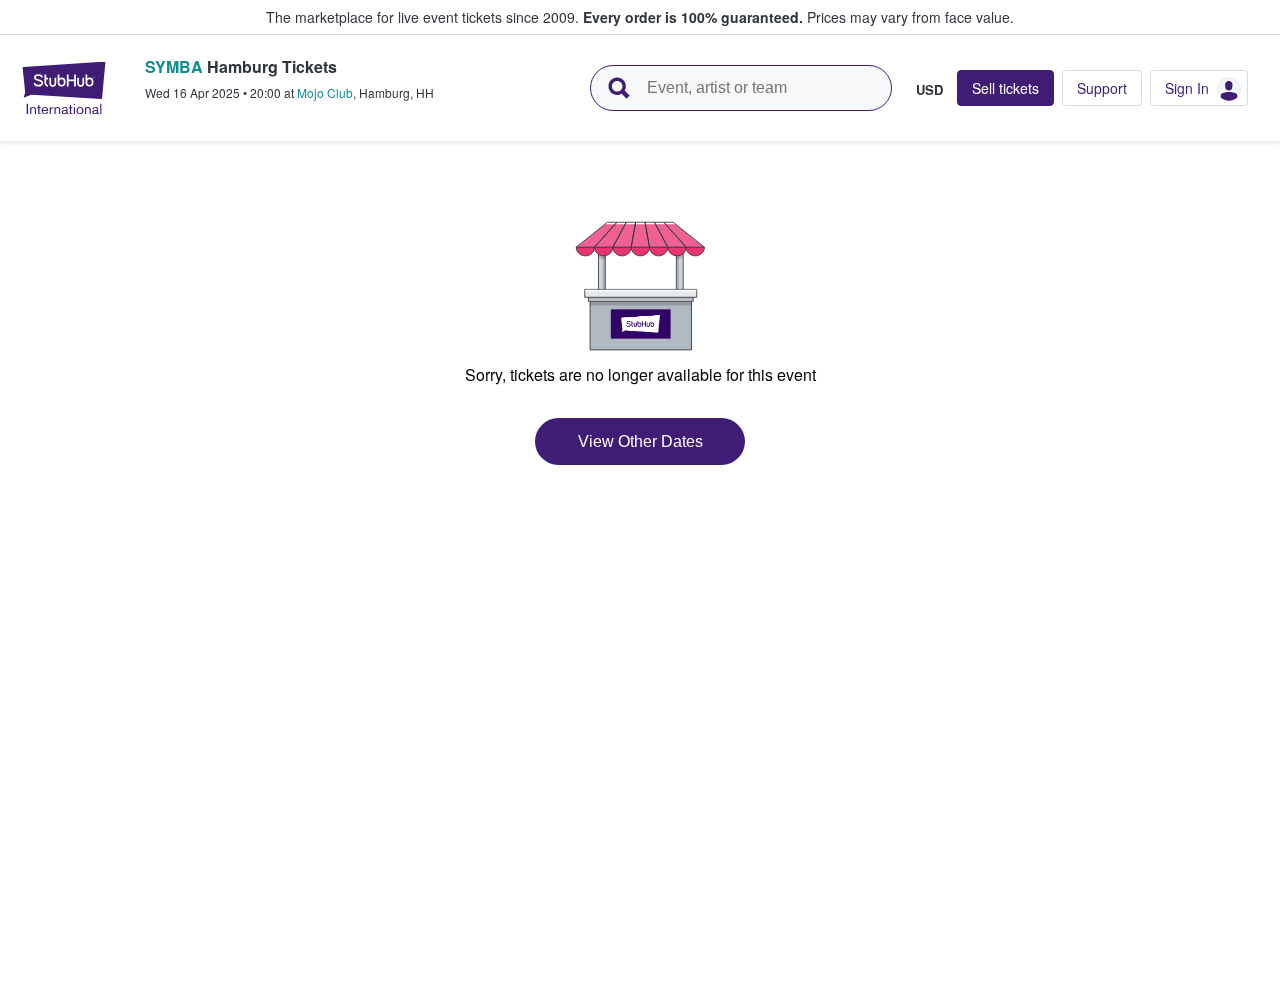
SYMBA (174, 66)
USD (929, 89)
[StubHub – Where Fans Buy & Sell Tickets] (64, 88)
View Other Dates (640, 441)
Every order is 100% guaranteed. (693, 17)
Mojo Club (325, 92)
